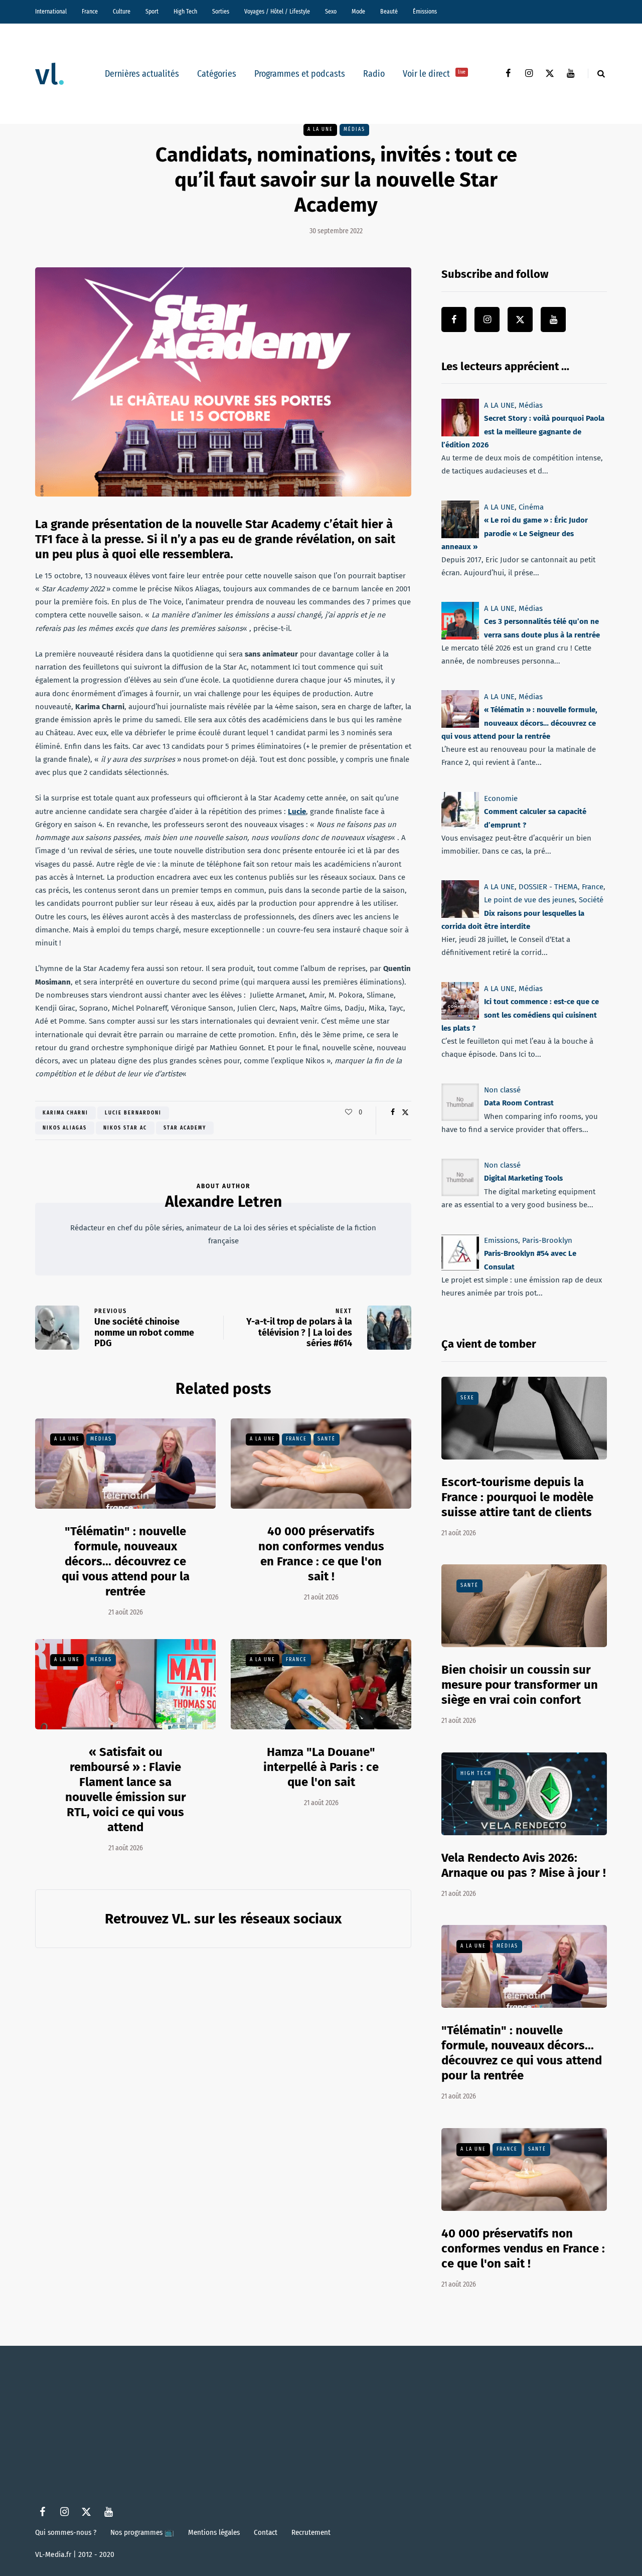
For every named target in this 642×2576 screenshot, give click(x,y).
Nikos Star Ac (125, 1128)
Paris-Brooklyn (547, 1240)
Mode (358, 12)
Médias (354, 129)
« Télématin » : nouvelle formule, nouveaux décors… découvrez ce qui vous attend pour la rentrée (519, 723)
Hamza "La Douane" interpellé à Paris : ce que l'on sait (321, 1767)
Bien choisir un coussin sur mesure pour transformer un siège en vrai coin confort (520, 1685)
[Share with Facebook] (392, 1112)
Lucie (297, 812)
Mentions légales (214, 2532)
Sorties (221, 12)
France (90, 12)
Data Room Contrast (519, 1103)
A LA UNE (320, 129)
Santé (327, 1439)
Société (591, 900)
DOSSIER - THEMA (548, 887)
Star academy (185, 1128)
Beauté (389, 12)
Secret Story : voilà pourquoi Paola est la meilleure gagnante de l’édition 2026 (523, 432)
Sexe (467, 1398)
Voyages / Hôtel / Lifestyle (277, 12)
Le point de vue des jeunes (529, 900)
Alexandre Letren (223, 1202)
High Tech (185, 12)
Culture (122, 12)
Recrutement (311, 2532)
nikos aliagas (65, 1128)
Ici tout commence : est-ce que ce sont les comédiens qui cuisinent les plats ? (520, 1015)
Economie (501, 798)
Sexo (331, 12)
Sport (152, 12)
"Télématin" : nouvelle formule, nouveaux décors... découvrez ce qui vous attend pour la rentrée (126, 1561)
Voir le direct (434, 74)
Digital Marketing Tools (523, 1178)
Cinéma (531, 507)
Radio (374, 74)
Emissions (501, 1240)
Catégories (217, 74)
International (51, 12)
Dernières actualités (142, 74)
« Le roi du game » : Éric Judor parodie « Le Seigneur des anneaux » (515, 533)
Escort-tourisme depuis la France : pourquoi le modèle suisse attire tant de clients (517, 1497)
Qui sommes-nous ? (66, 2532)
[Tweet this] (405, 1112)
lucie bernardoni (133, 1113)
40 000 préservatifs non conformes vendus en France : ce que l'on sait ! (321, 1554)
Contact (266, 2532)
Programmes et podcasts (300, 74)
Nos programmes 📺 (142, 2532)
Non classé (502, 1090)
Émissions (425, 12)
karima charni (65, 1113)
